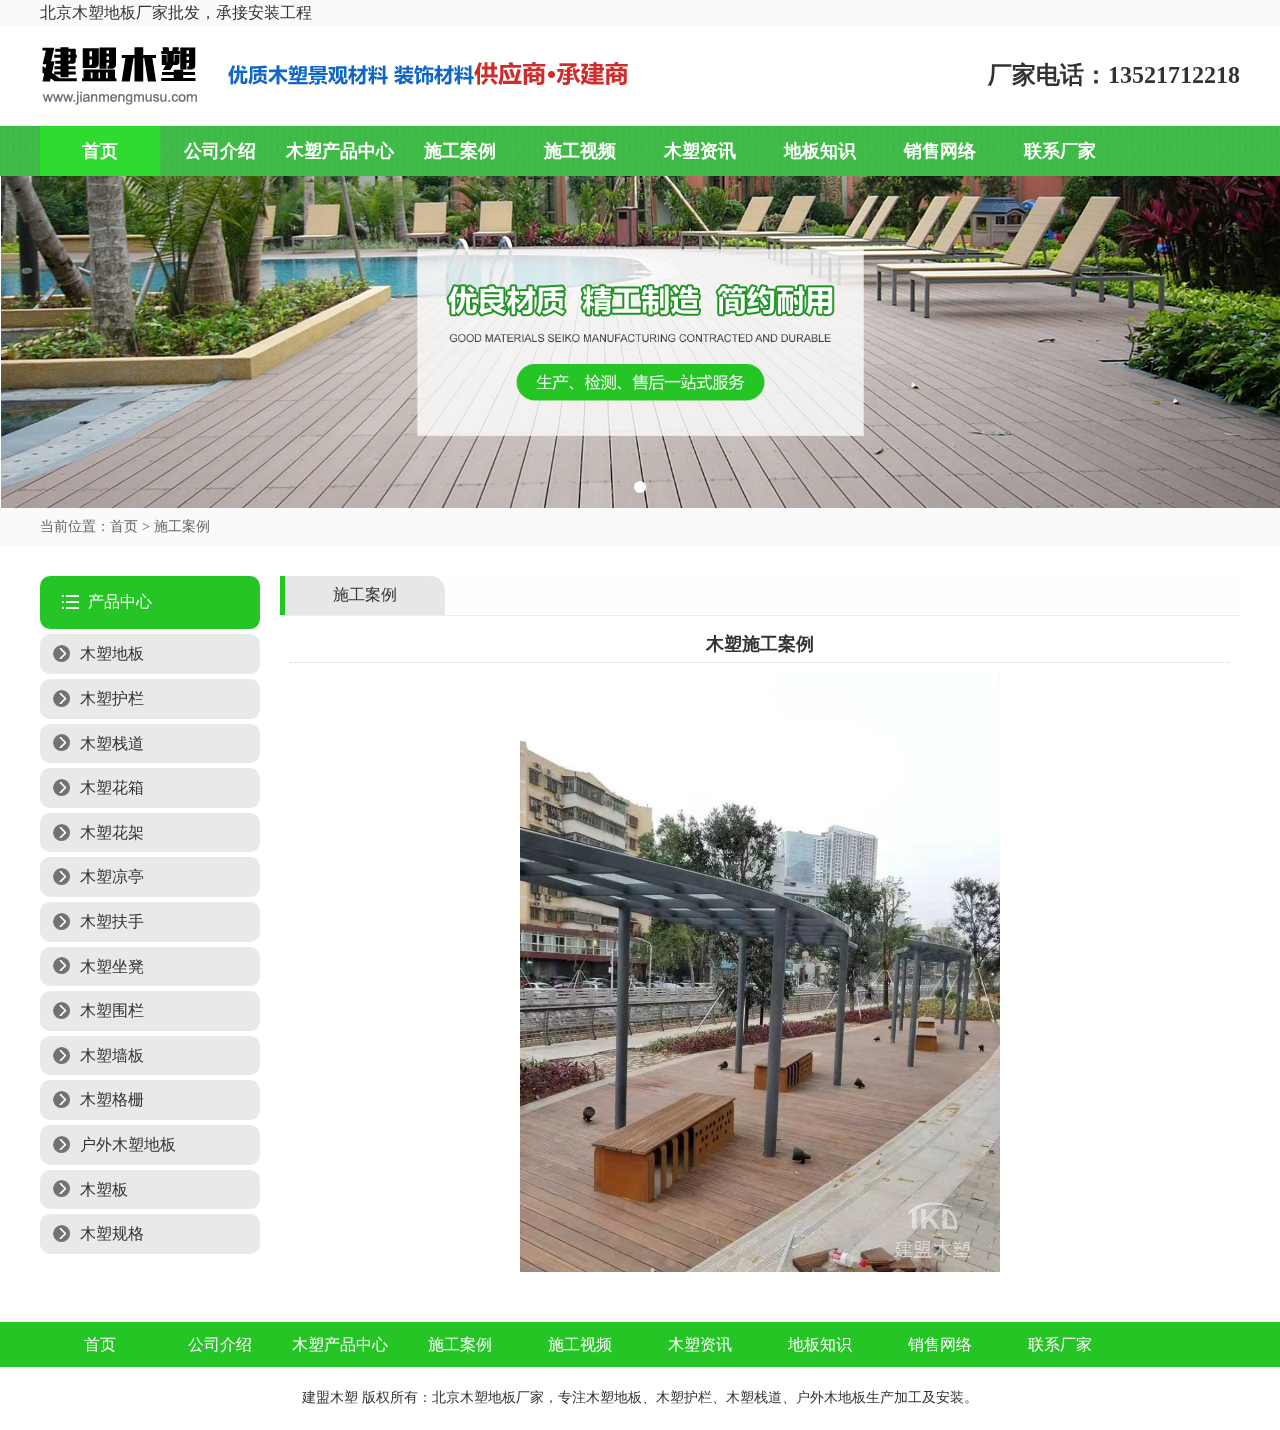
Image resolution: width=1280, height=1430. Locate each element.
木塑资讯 (700, 151)
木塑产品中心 (340, 151)
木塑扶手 (112, 921)
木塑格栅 (112, 1099)
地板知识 (820, 151)
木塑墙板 (112, 1055)
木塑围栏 (112, 1010)
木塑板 (104, 1189)
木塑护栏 (112, 698)
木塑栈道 (112, 743)
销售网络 (940, 151)
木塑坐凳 (112, 966)
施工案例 (460, 151)
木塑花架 (112, 832)
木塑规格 (112, 1233)
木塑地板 (112, 653)
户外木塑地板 (128, 1144)
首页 (100, 151)
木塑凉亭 (112, 876)
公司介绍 (220, 151)
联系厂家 (1060, 151)
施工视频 (580, 151)
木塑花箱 (112, 787)
